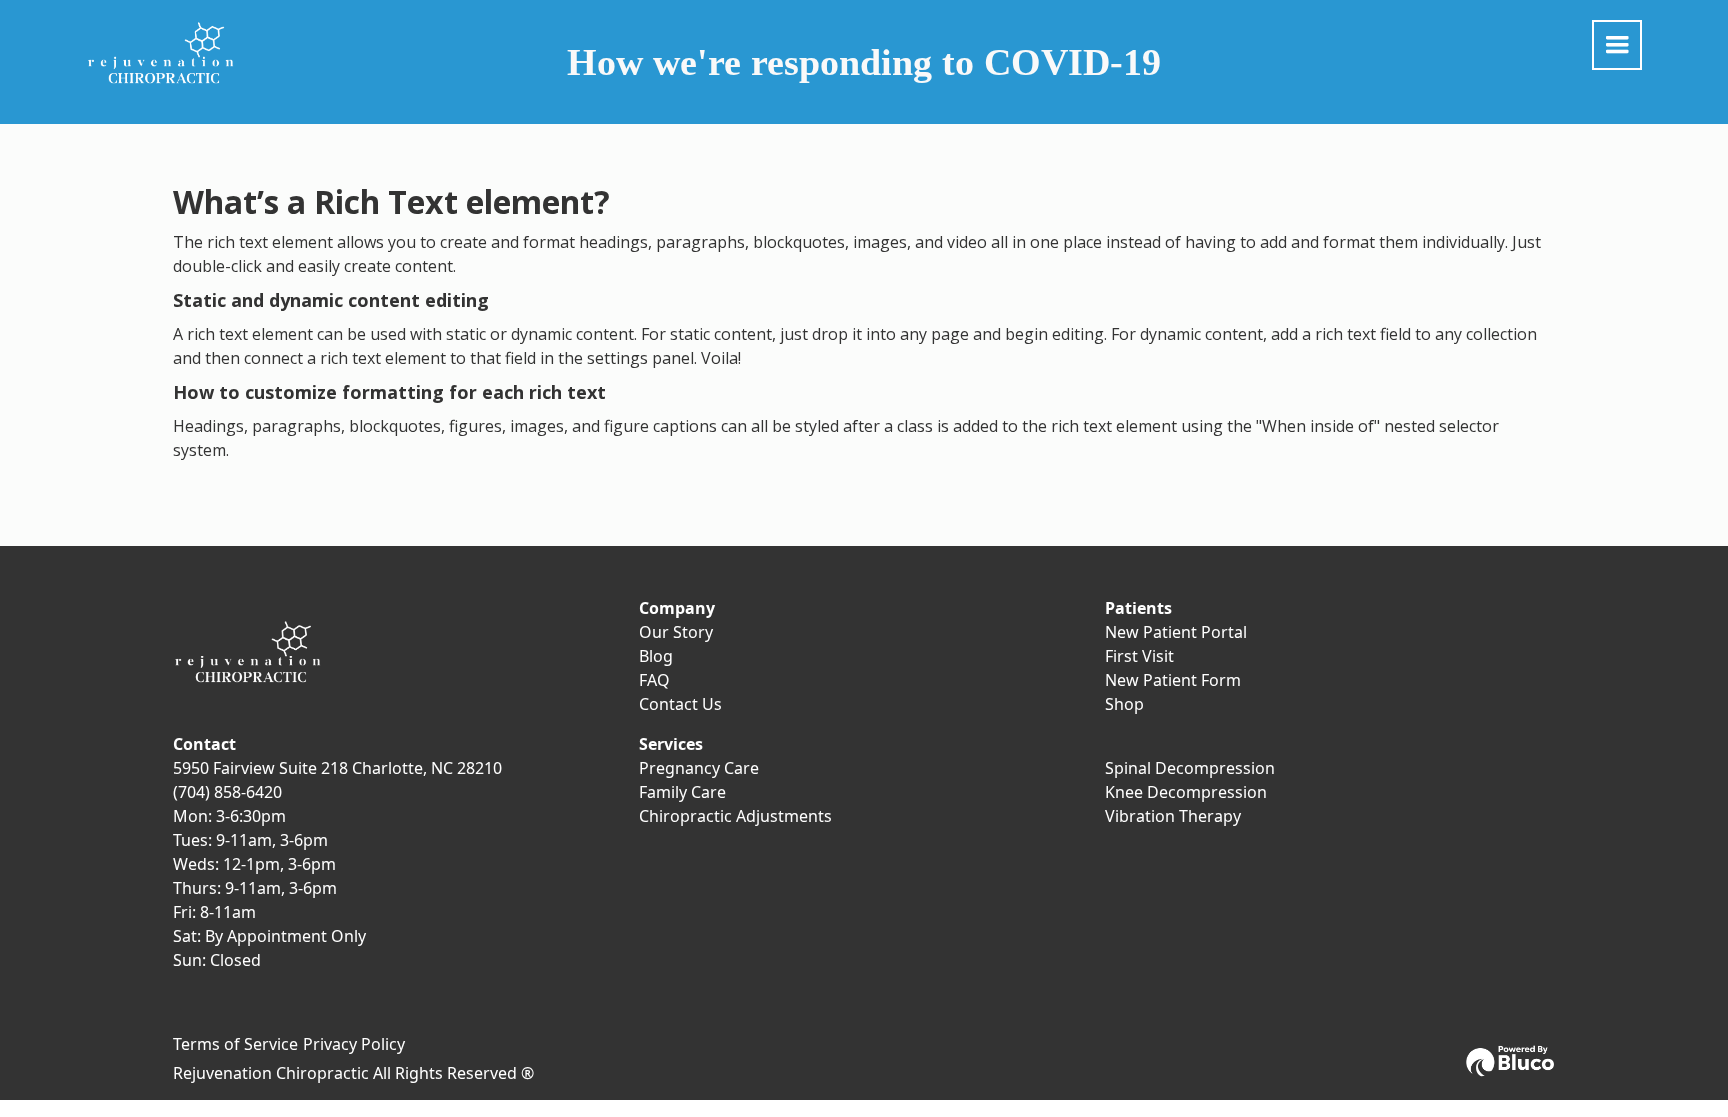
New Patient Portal (1176, 632)
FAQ (654, 680)
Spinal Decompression (1190, 768)
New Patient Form (1173, 680)
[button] (1617, 45)
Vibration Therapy (1173, 816)
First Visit (1139, 656)
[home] (161, 53)
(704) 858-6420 (227, 792)
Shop (1124, 704)
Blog (656, 656)
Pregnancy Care (699, 768)
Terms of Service (235, 1044)
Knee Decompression (1186, 792)
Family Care (682, 792)
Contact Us (680, 704)
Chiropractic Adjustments (735, 816)
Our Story (676, 632)
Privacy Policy (354, 1044)
